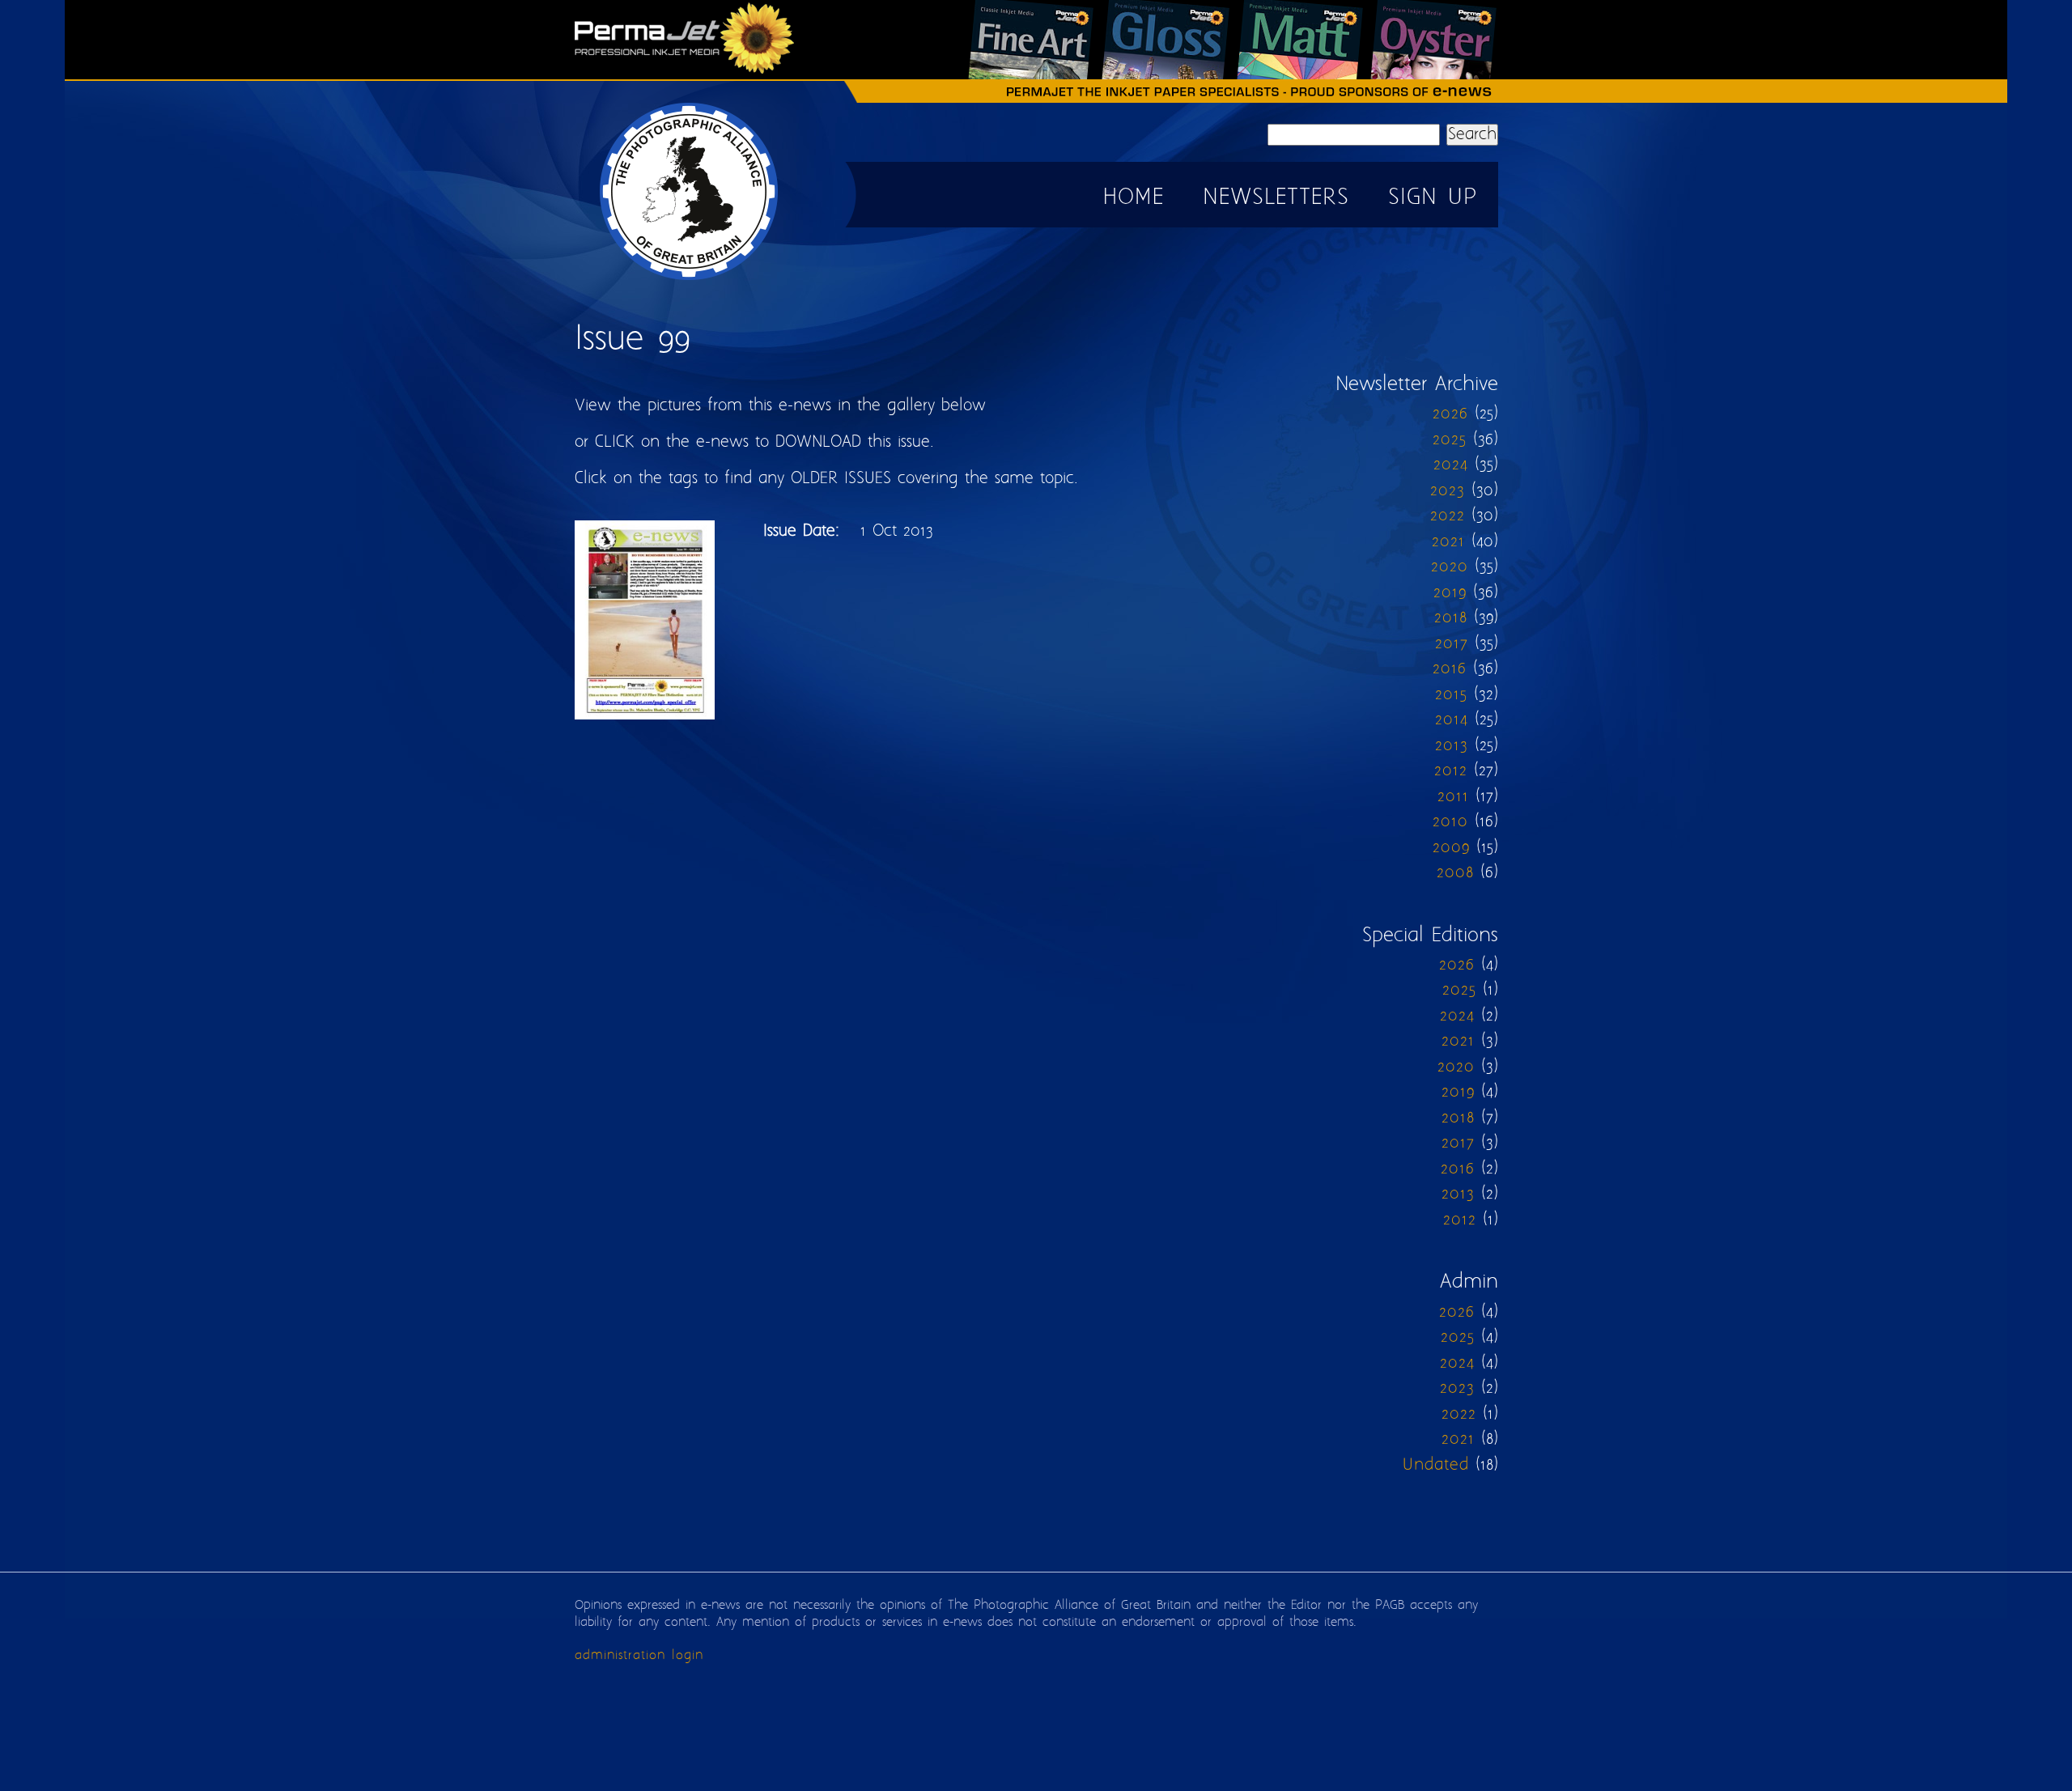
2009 (1451, 848)
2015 (1451, 695)
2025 (1450, 440)
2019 (1450, 593)
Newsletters (1276, 198)
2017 (1452, 644)
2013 (1452, 746)
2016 (1450, 669)
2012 (1451, 771)
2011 (1453, 797)
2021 (1448, 542)
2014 (1452, 720)
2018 (1451, 618)
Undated (1436, 1465)
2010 (1450, 822)
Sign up (1433, 198)
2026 (1450, 414)
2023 (1448, 491)
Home (1134, 198)
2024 (1451, 465)
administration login (639, 1655)
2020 (1450, 567)
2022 (1448, 516)
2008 (1455, 873)
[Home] (690, 280)
